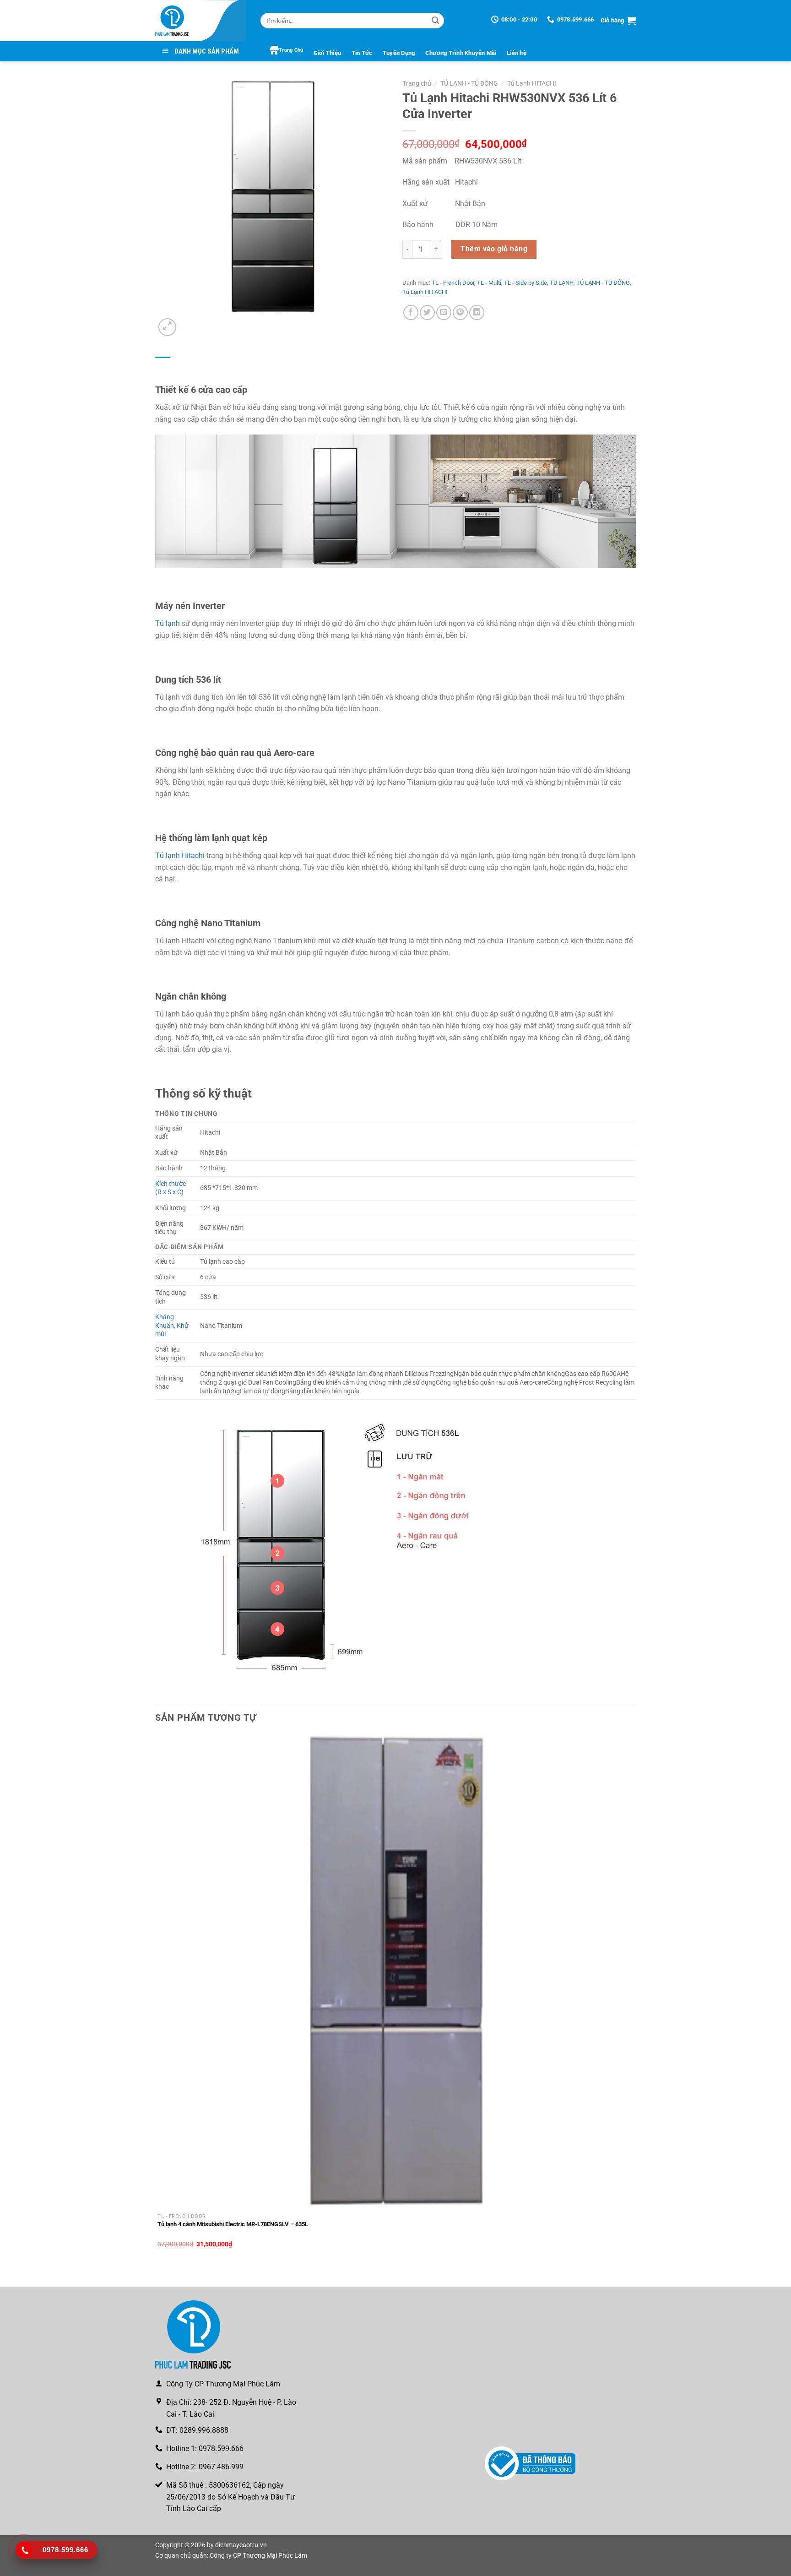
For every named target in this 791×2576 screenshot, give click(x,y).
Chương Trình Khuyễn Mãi (461, 53)
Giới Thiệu (328, 53)
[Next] (189, 322)
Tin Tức (362, 53)
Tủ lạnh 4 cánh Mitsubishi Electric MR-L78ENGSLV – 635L (233, 2224)
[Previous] (160, 2271)
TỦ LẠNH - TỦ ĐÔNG (469, 83)
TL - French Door (453, 283)
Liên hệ (517, 53)
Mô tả (163, 366)
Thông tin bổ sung (201, 366)
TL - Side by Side (526, 283)
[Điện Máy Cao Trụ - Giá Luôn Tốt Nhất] (201, 21)
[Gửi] (435, 21)
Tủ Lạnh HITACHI (532, 83)
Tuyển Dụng (399, 53)
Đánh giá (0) (248, 366)
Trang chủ (417, 83)
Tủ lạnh (168, 623)
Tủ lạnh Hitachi (180, 856)
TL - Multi (489, 283)
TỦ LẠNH (562, 283)
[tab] (163, 366)
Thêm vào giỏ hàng (494, 249)
